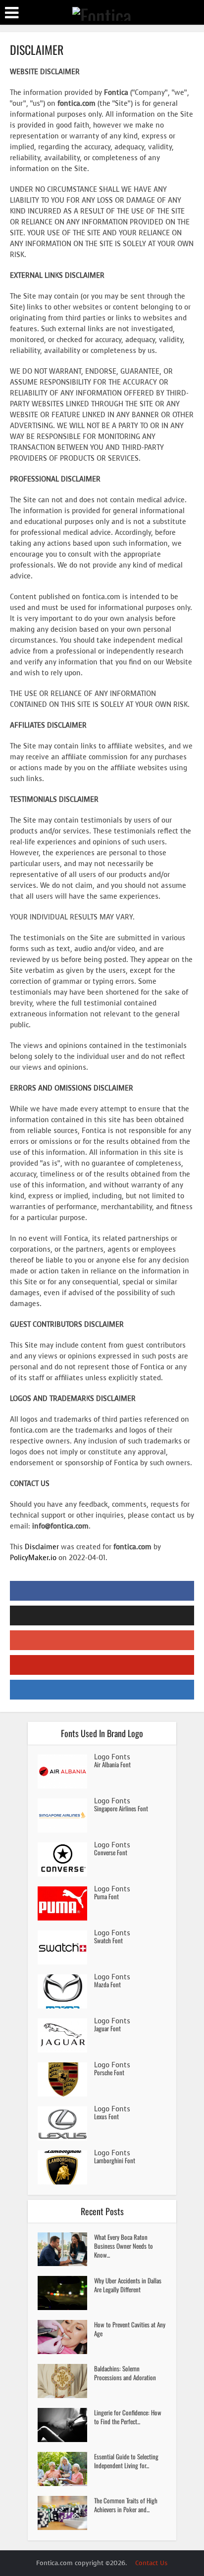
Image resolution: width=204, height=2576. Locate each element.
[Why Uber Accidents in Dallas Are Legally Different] (66, 2293)
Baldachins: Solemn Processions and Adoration (125, 2373)
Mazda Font (107, 1984)
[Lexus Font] (66, 2123)
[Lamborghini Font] (66, 2167)
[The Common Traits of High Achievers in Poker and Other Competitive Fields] (66, 2513)
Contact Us (152, 2563)
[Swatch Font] (66, 1947)
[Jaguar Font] (66, 2035)
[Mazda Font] (66, 1991)
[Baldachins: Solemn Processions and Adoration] (66, 2381)
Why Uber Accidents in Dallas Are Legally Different (128, 2285)
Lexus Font (106, 2116)
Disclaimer (42, 1547)
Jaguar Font (107, 2028)
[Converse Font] (66, 1859)
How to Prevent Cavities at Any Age (130, 2329)
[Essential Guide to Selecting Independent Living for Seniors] (66, 2469)
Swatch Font (108, 1940)
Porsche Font (109, 2072)
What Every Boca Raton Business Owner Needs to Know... (124, 2246)
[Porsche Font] (66, 2079)
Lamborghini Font (115, 2160)
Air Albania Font (112, 1764)
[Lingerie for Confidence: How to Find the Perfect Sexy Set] (66, 2425)
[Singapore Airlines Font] (66, 1815)
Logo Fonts (112, 1757)
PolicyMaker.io (33, 1558)
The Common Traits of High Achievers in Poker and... (126, 2505)
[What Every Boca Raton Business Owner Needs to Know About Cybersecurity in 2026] (66, 2249)
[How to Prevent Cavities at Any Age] (66, 2337)
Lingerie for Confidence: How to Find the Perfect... (128, 2417)
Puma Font (106, 1896)
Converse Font (111, 1852)
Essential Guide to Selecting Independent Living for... (126, 2461)
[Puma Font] (66, 1903)
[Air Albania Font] (66, 1771)
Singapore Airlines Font (121, 1808)
